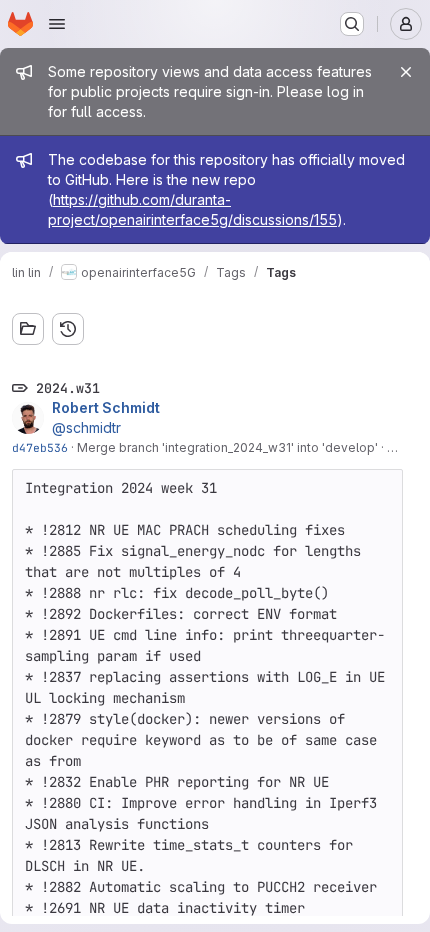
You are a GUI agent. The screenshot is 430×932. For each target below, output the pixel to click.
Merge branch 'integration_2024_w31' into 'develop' (227, 447)
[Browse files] (28, 329)
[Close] (406, 72)
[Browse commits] (68, 329)
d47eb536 (40, 447)
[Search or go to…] (352, 24)
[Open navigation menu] (57, 24)
